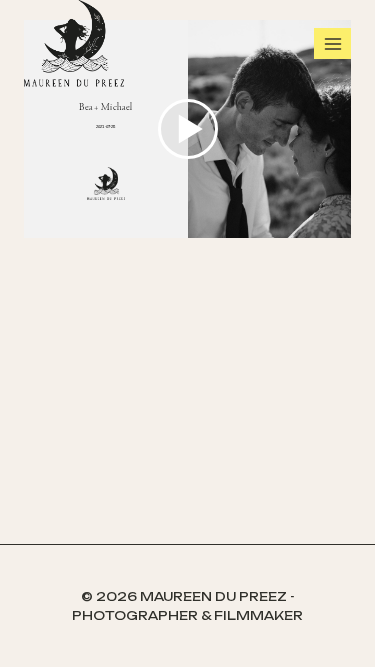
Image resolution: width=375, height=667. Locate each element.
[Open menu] (332, 43)
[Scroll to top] (355, 627)
